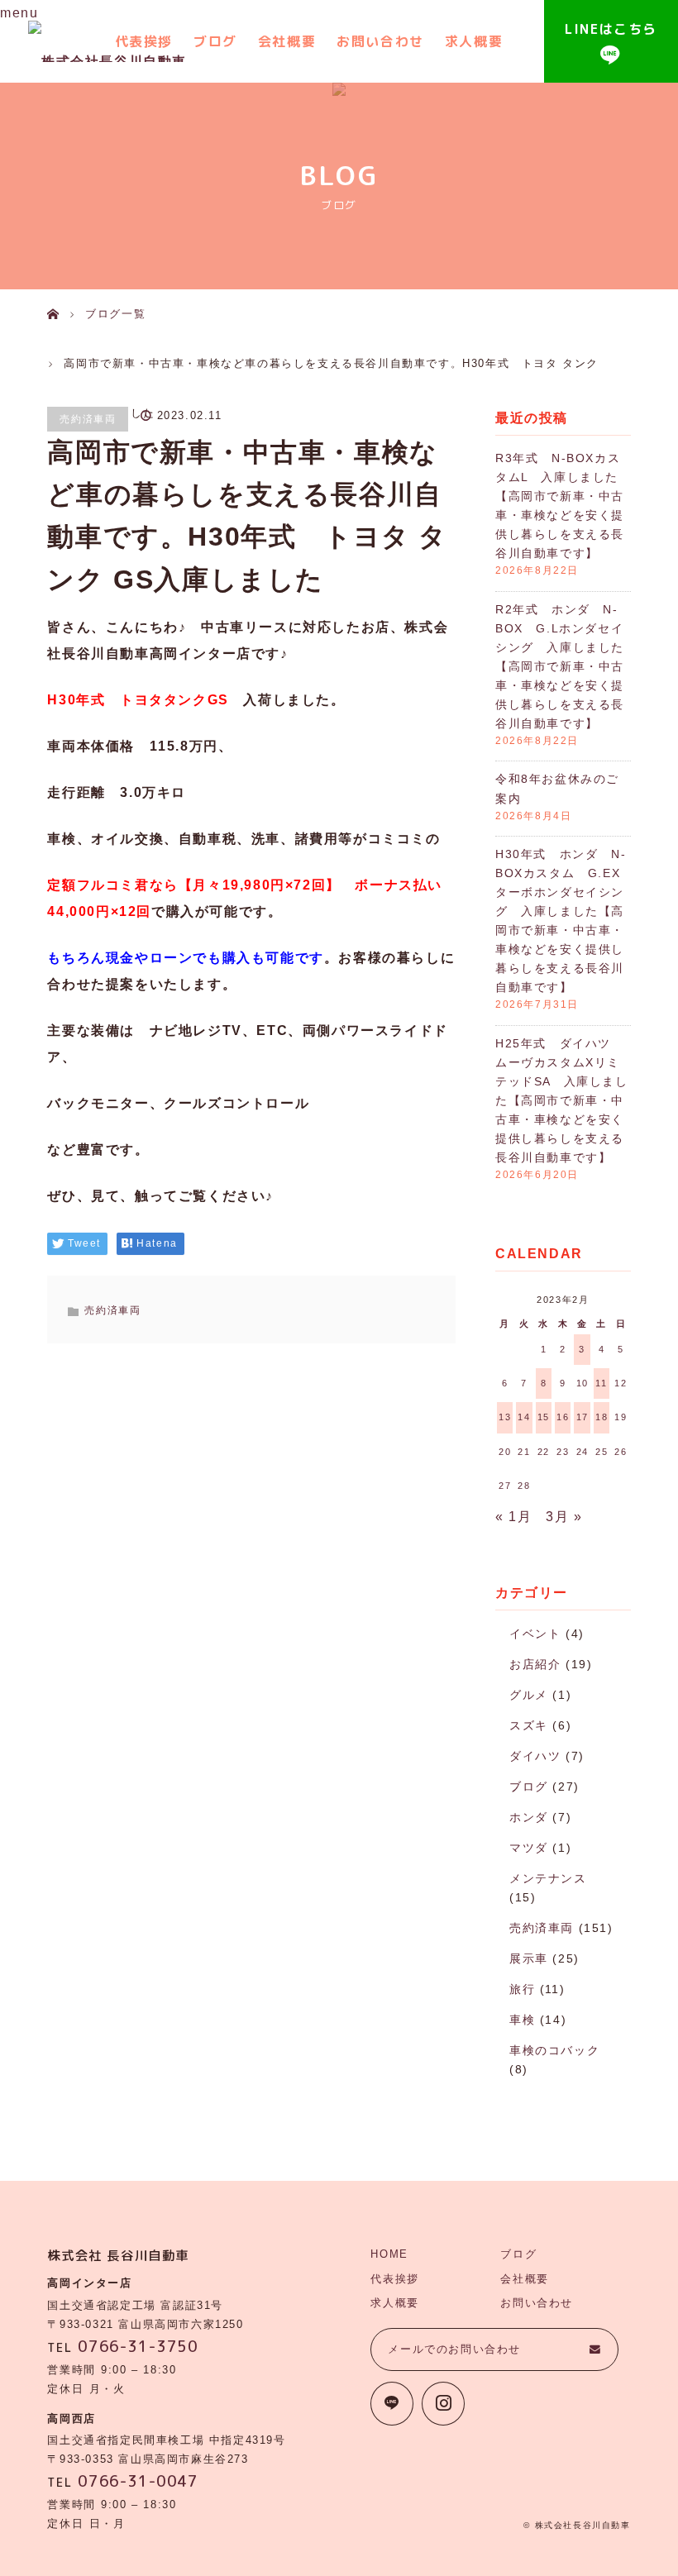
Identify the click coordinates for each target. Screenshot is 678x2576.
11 (601, 1383)
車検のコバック (554, 2050)
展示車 (529, 1958)
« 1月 (513, 1517)
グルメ (529, 1695)
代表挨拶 (394, 2279)
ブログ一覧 (115, 314)
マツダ (529, 1848)
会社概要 (287, 41)
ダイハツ (535, 1756)
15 (544, 1417)
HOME (389, 2254)
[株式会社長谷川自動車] (107, 41)
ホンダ (529, 1817)
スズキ (529, 1725)
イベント (535, 1634)
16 (563, 1417)
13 (505, 1417)
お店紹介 (535, 1664)
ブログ (215, 41)
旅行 (522, 1989)
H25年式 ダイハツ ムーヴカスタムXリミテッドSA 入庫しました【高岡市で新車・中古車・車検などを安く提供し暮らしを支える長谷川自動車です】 (562, 1100)
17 (583, 1417)
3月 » (564, 1517)
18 (602, 1417)
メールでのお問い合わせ (454, 2349)
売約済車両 (88, 419)
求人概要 (474, 41)
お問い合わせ (380, 41)
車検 (522, 2020)
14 (524, 1417)
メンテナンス (548, 1878)
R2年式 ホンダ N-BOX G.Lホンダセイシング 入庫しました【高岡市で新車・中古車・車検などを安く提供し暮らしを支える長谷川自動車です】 (560, 666)
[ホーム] (53, 296)
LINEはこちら (611, 29)
